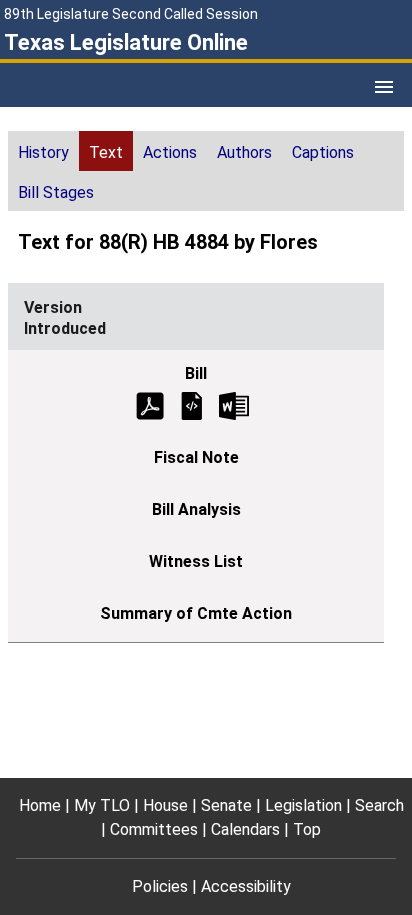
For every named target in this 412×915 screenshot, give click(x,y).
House (165, 805)
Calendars (245, 829)
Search (379, 805)
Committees (154, 829)
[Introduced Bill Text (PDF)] (150, 404)
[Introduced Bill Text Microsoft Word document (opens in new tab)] (234, 404)
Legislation (303, 805)
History (43, 152)
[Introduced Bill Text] (192, 404)
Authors (244, 152)
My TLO (102, 805)
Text (106, 152)
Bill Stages (56, 192)
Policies (160, 886)
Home (40, 805)
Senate (226, 805)
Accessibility (246, 886)
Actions (170, 152)
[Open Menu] (384, 87)
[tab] (43, 151)
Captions (323, 152)
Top (307, 829)
